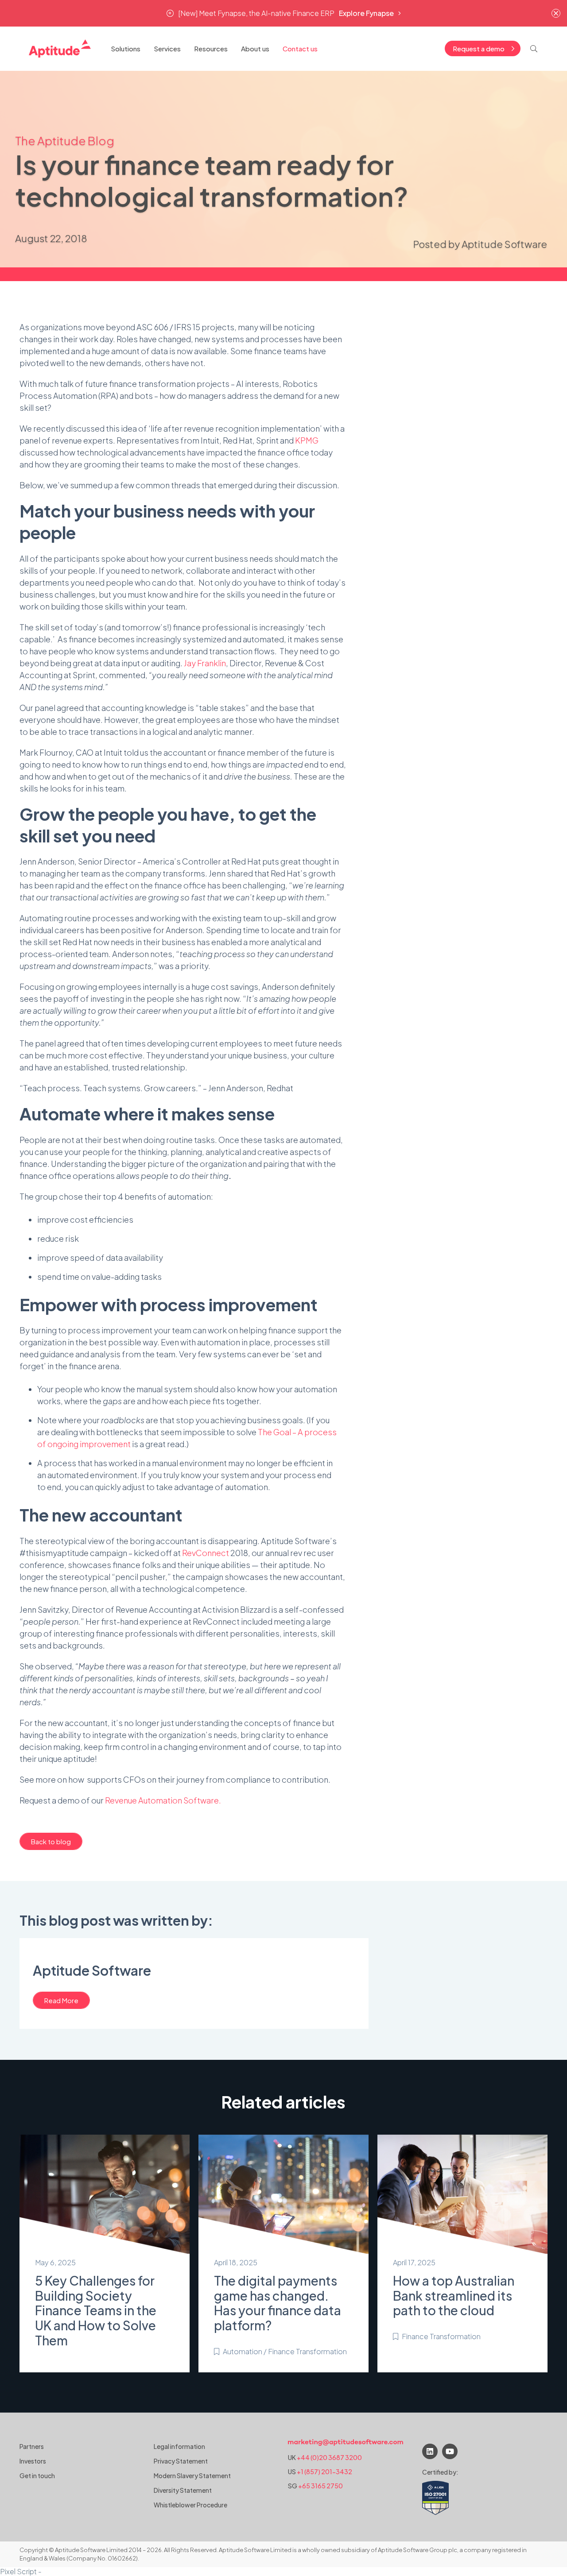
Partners (32, 2446)
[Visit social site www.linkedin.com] (430, 2451)
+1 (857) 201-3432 (324, 2472)
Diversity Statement (183, 2490)
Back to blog (51, 1841)
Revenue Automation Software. (163, 1800)
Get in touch (37, 2476)
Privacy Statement (181, 2461)
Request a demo (479, 48)
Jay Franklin (205, 663)
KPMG (307, 440)
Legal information (179, 2446)
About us (255, 48)
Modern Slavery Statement (192, 2476)
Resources (211, 48)
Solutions (126, 48)
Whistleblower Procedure (190, 2505)
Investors (33, 2461)
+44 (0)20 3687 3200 (329, 2457)
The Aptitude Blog (65, 141)
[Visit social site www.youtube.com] (450, 2451)
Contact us (300, 48)
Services (167, 48)
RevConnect (206, 1553)
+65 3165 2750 (320, 2486)
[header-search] (534, 49)
